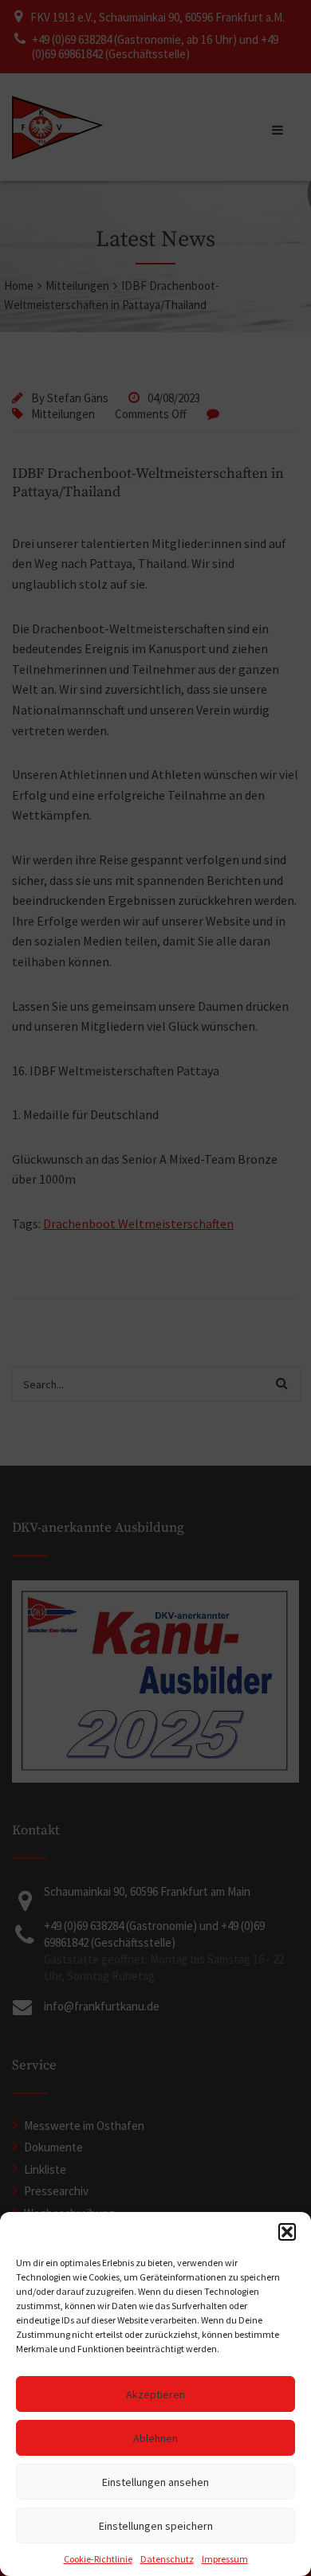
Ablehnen (155, 2438)
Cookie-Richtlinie (98, 2559)
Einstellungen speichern (156, 2526)
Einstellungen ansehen (155, 2482)
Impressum (225, 2559)
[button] (287, 2232)
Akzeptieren (155, 2394)
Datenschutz (167, 2559)
